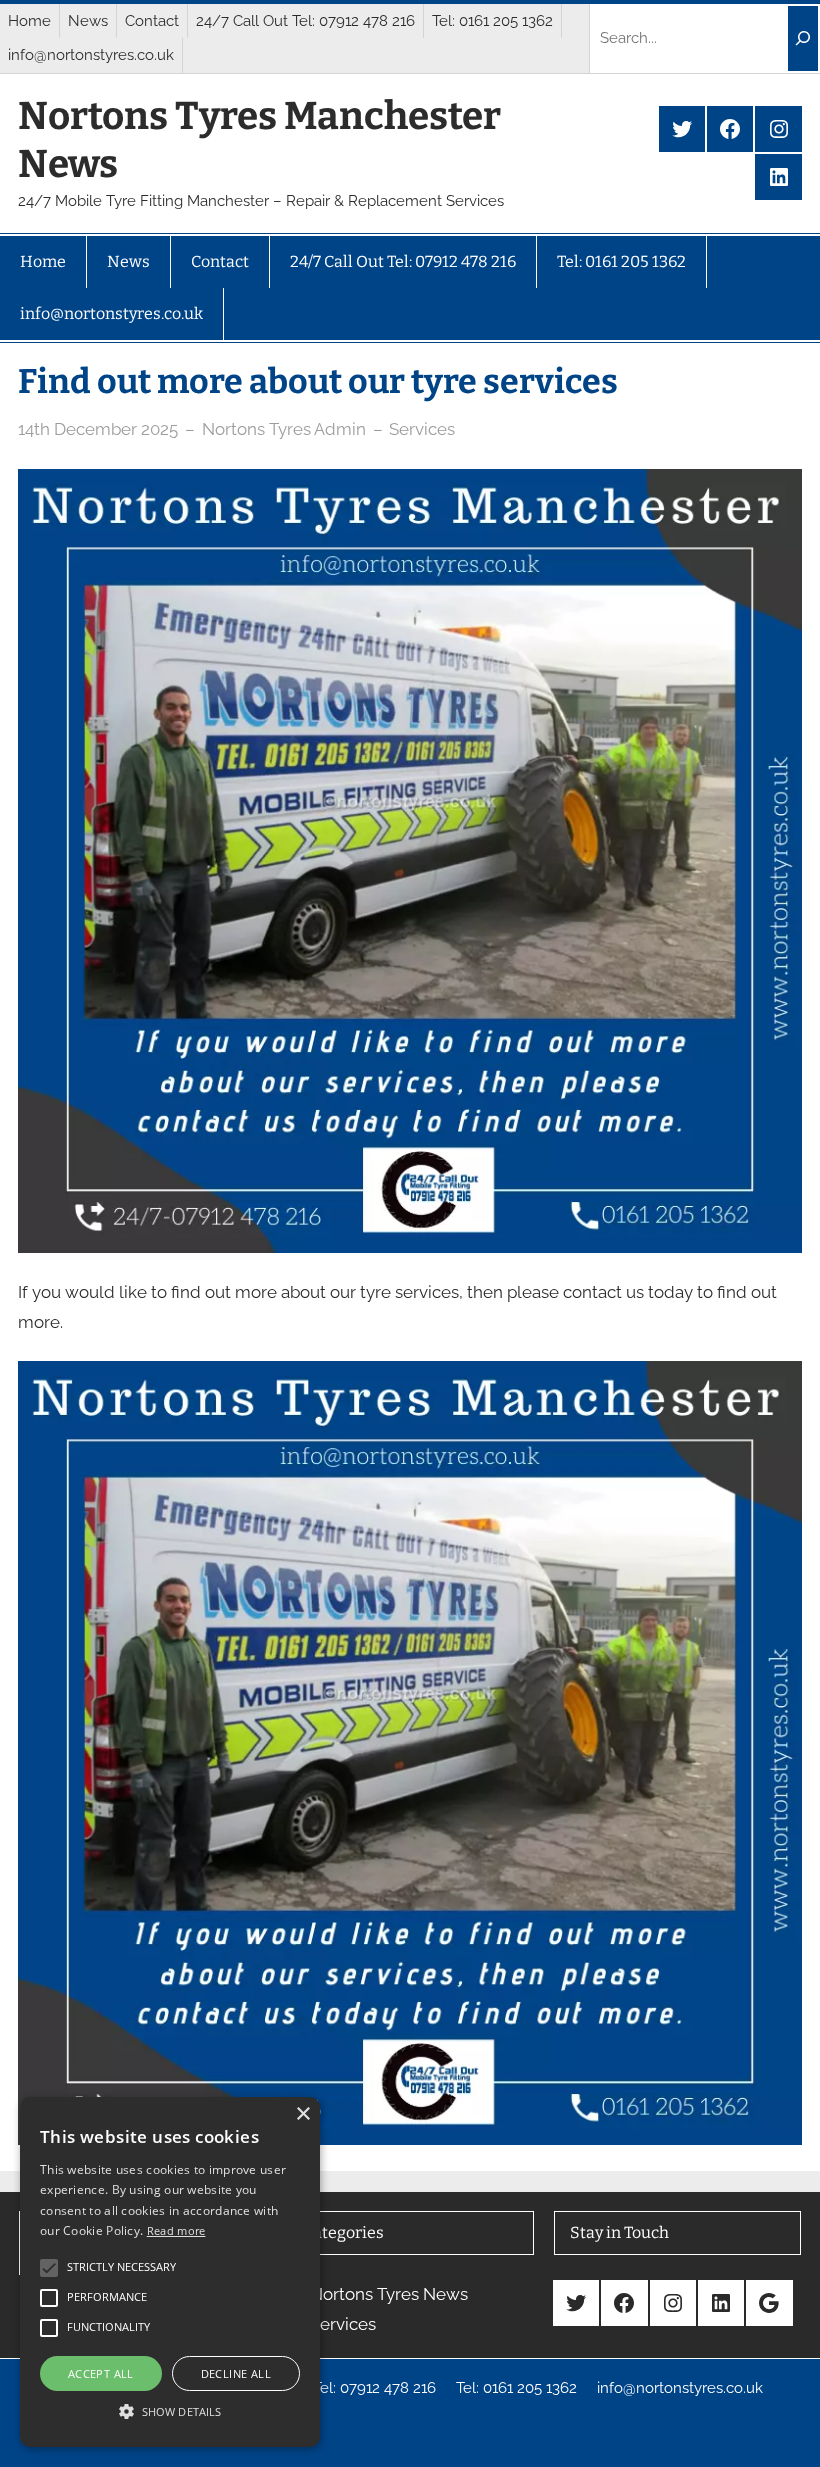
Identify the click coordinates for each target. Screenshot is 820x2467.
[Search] (803, 38)
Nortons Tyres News (389, 2294)
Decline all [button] (236, 2373)
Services (422, 429)
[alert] (170, 2272)
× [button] (302, 2114)
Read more (176, 2230)
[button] (170, 2411)
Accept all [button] (101, 2373)
